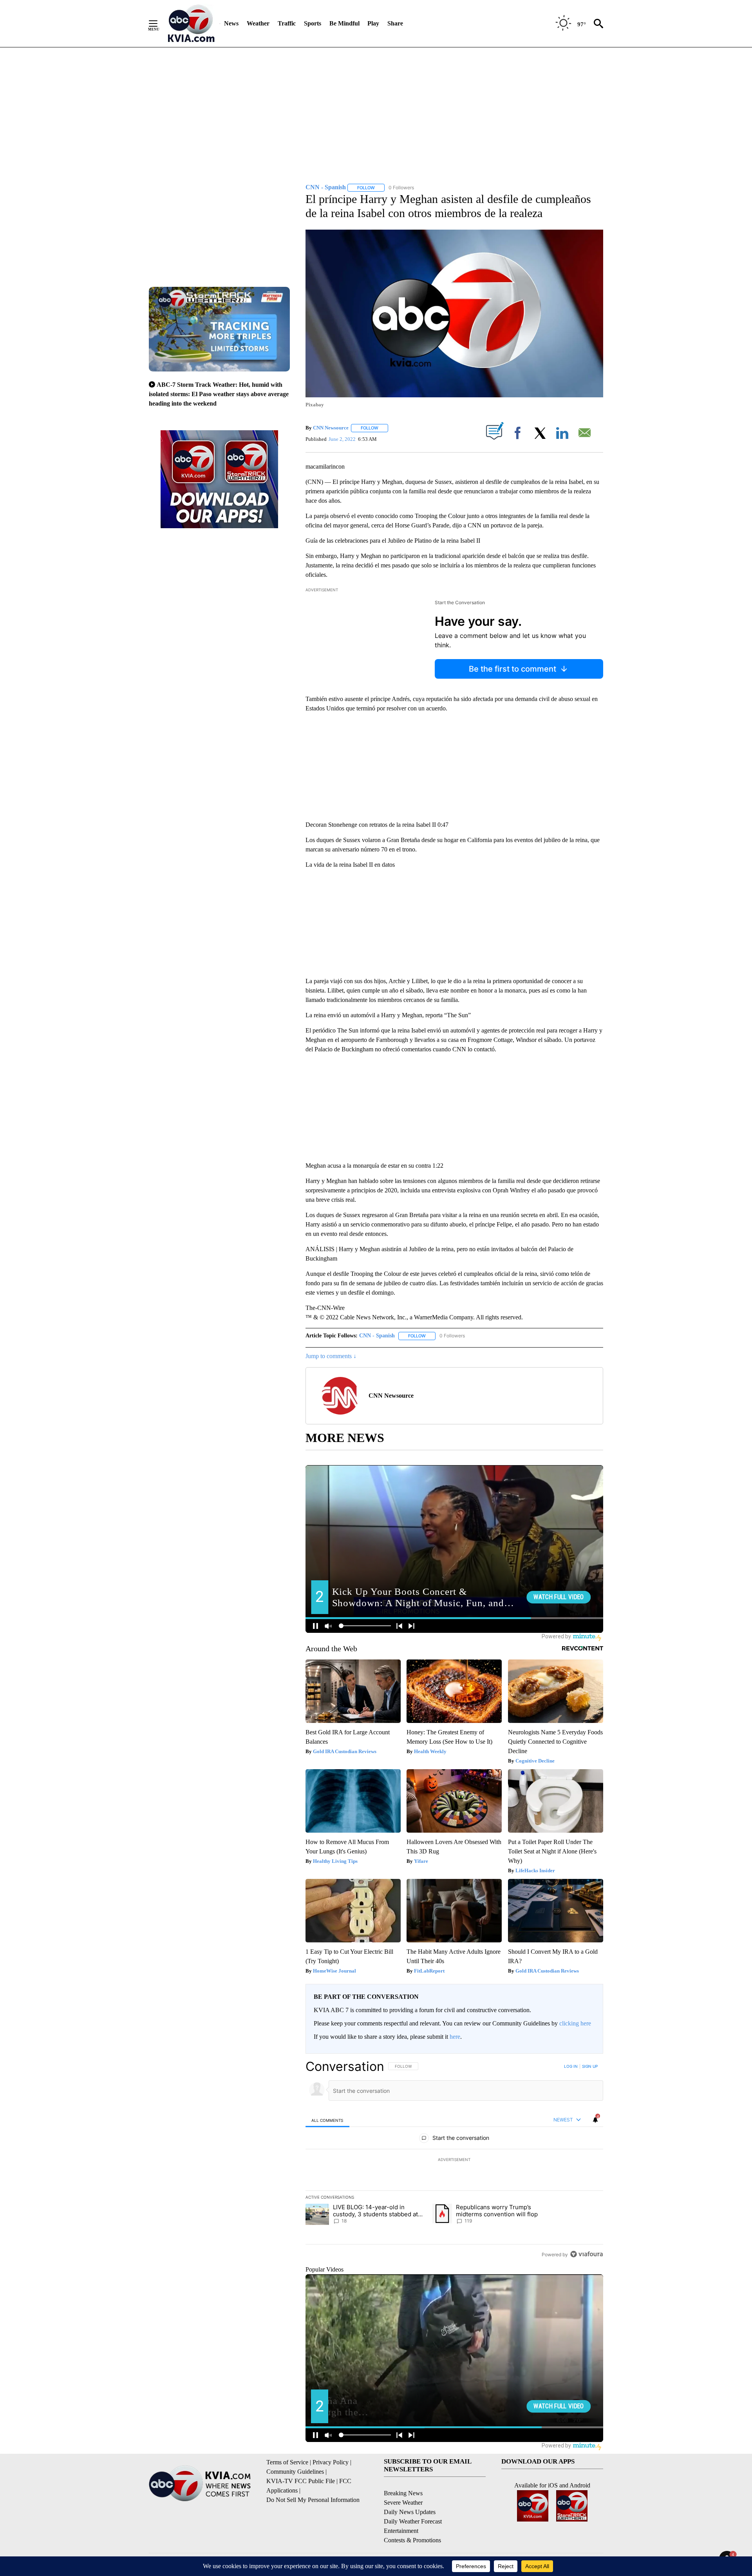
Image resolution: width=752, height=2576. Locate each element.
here (455, 2037)
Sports (313, 23)
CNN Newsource (331, 428)
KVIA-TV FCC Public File (301, 2481)
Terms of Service (287, 2462)
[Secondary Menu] (159, 24)
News (231, 23)
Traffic (287, 23)
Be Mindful (344, 23)
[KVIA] (191, 24)
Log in (571, 2066)
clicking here (575, 2023)
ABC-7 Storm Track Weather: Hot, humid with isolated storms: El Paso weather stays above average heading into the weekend (219, 394)
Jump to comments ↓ (331, 1356)
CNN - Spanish (377, 1336)
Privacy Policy (331, 2462)
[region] (454, 2160)
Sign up (590, 2066)
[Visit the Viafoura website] (587, 2254)
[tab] (327, 2120)
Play (373, 23)
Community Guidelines (295, 2472)
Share (395, 23)
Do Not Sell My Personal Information (313, 2500)
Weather (258, 23)
